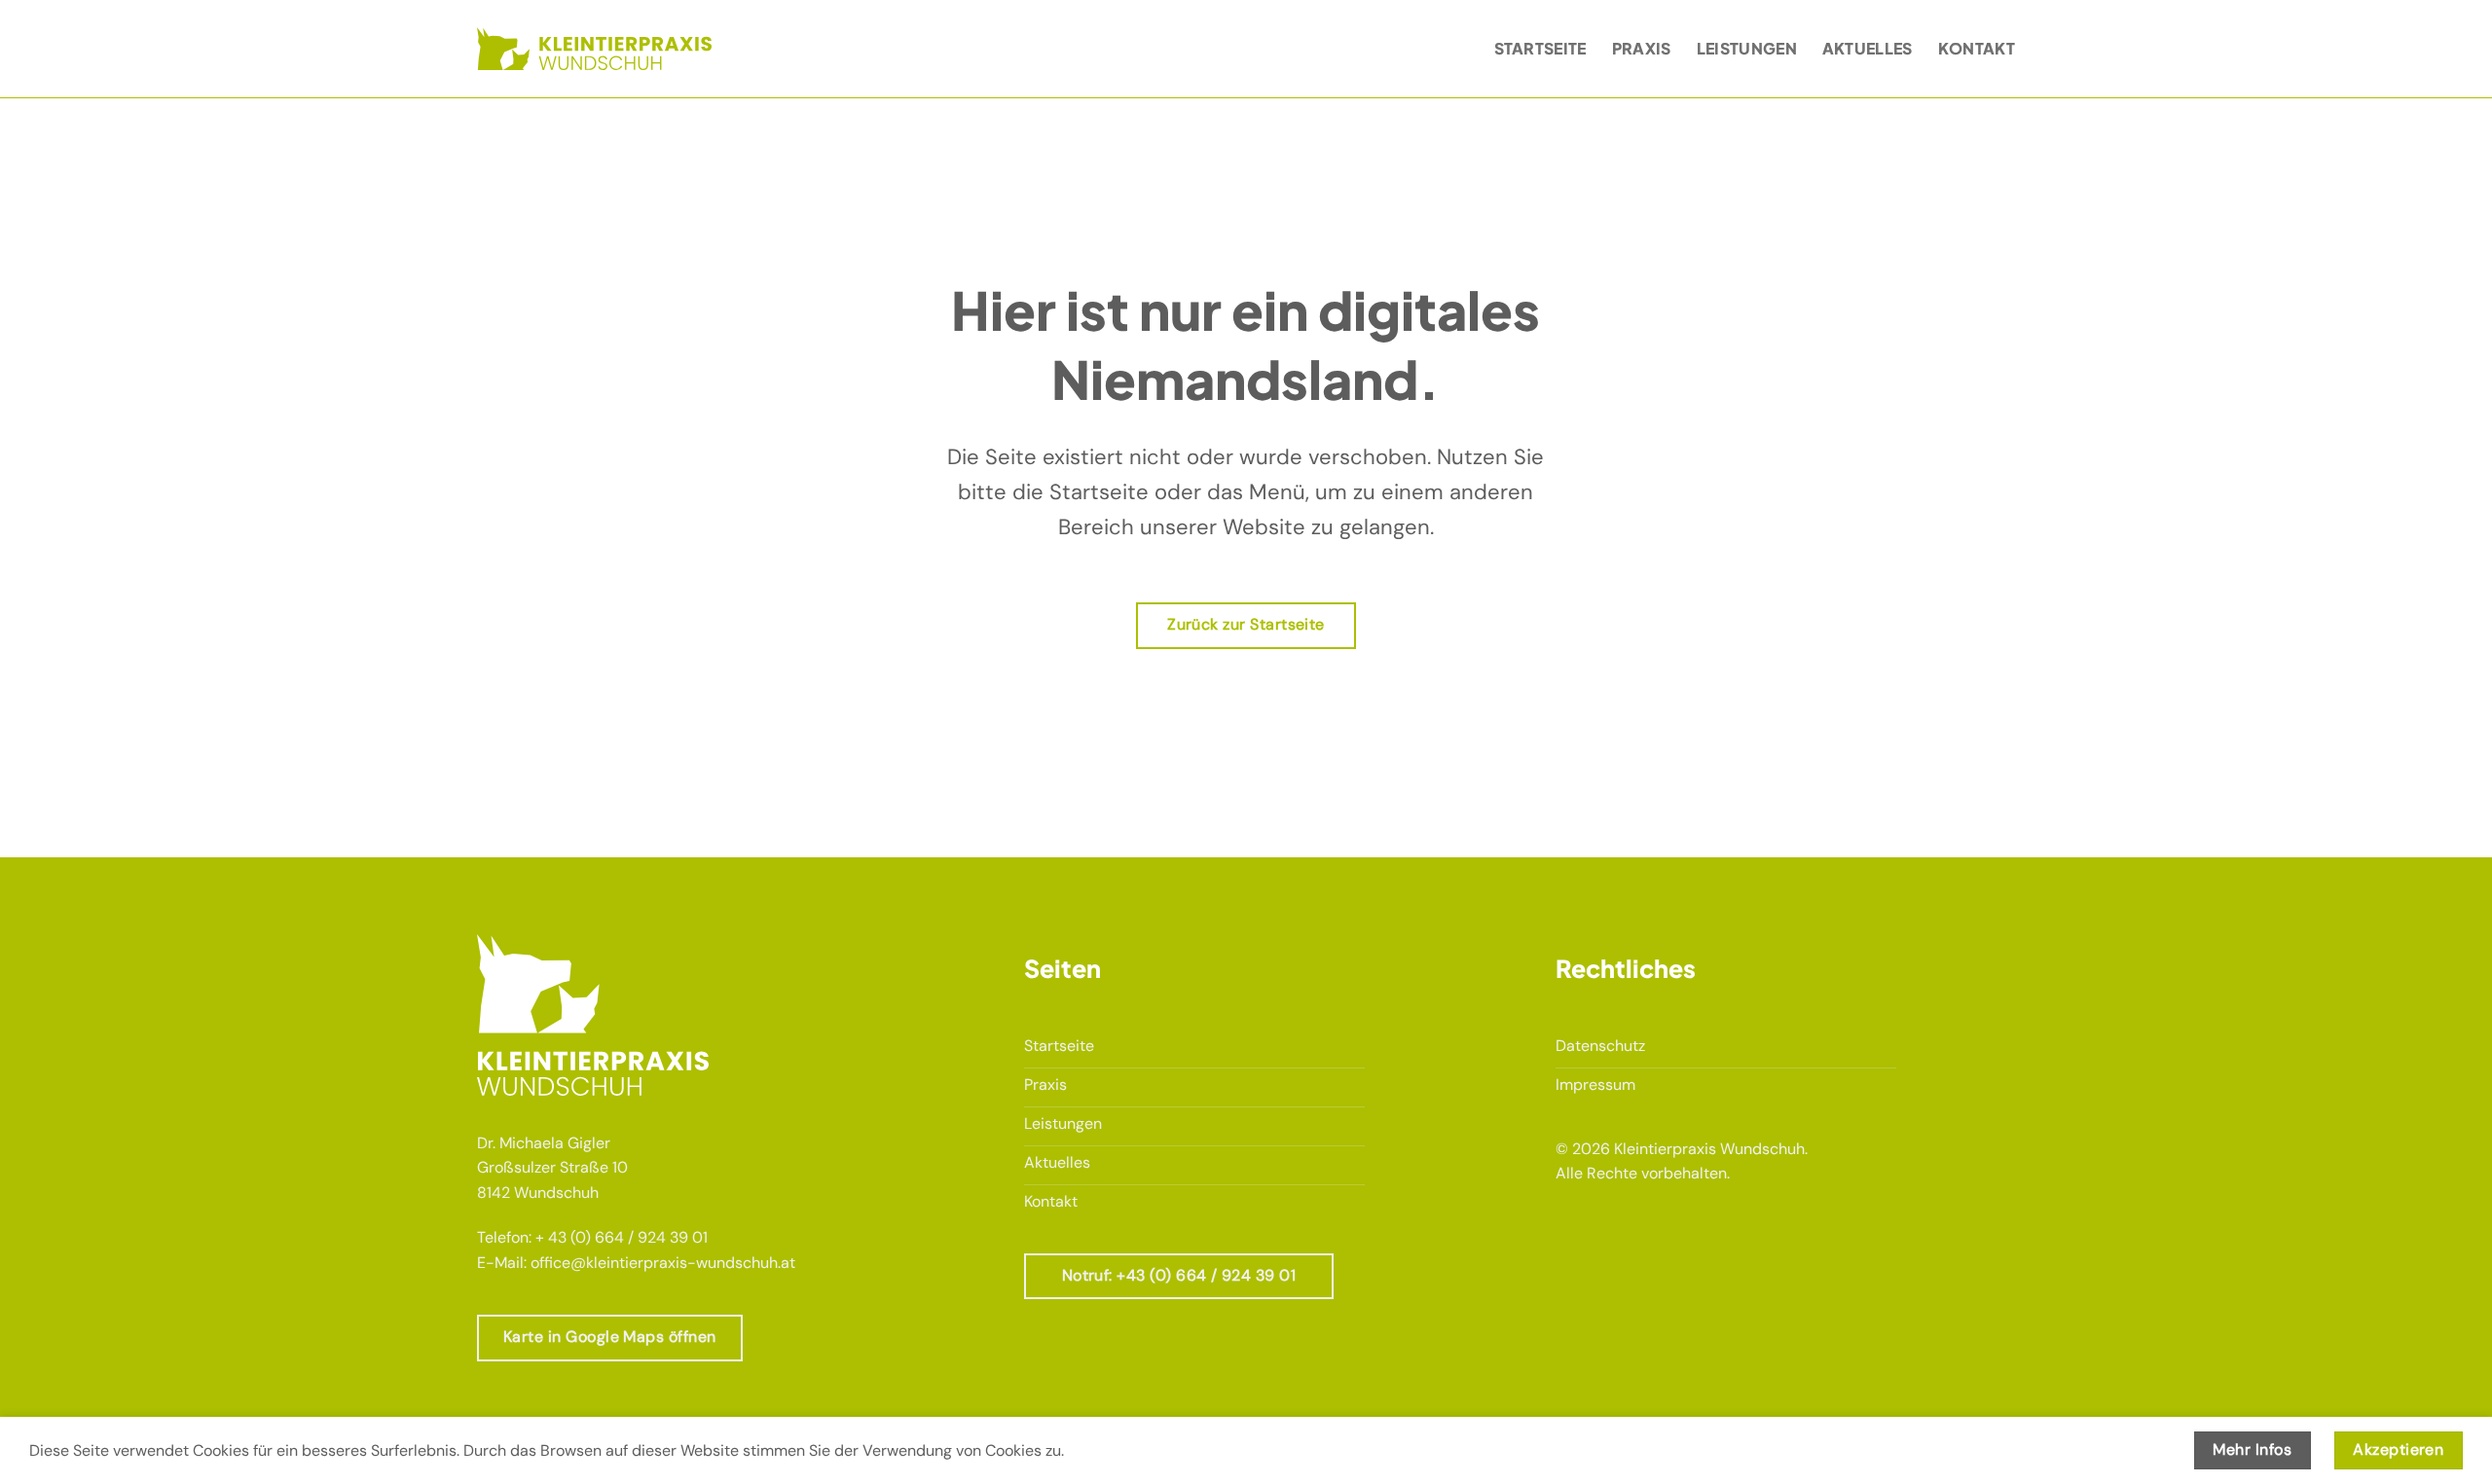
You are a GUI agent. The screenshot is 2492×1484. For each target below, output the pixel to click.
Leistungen (1747, 48)
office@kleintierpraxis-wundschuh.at (663, 1263)
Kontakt (1977, 48)
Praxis (1642, 48)
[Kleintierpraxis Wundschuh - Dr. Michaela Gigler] (594, 48)
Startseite (1540, 48)
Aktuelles (1868, 48)
